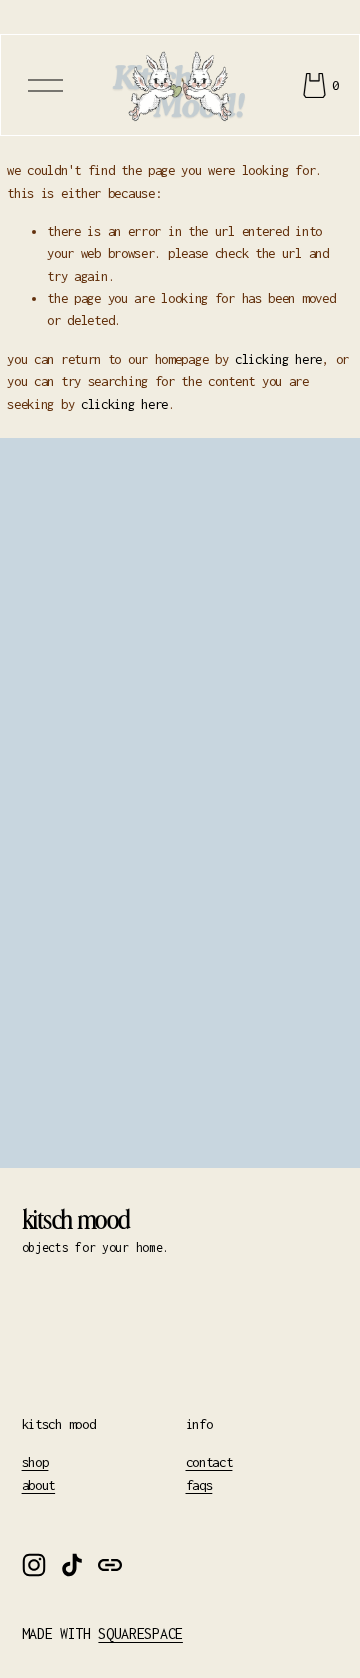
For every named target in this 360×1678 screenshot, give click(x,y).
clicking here (278, 359)
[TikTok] (72, 1565)
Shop (35, 1462)
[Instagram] (34, 1565)
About (39, 1485)
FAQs (199, 1485)
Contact (209, 1462)
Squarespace (140, 1634)
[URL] (110, 1565)
